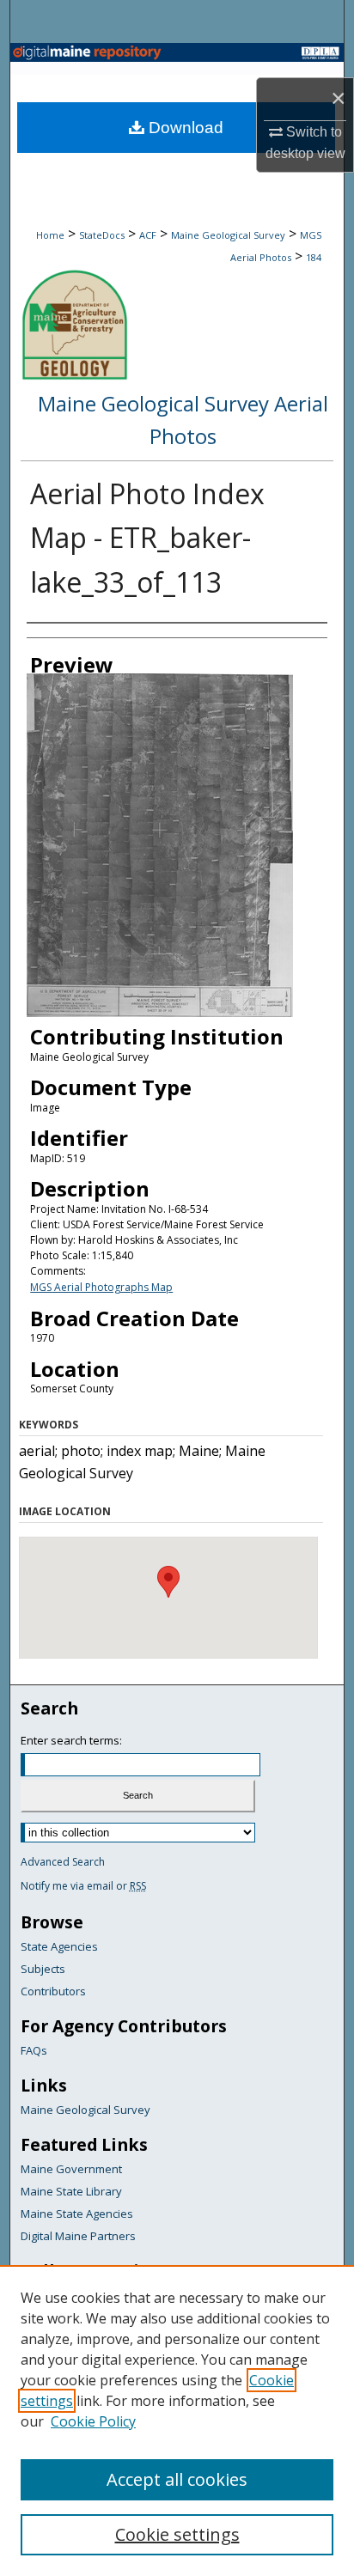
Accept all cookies (177, 2479)
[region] (177, 2421)
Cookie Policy (93, 2421)
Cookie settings (177, 2534)
